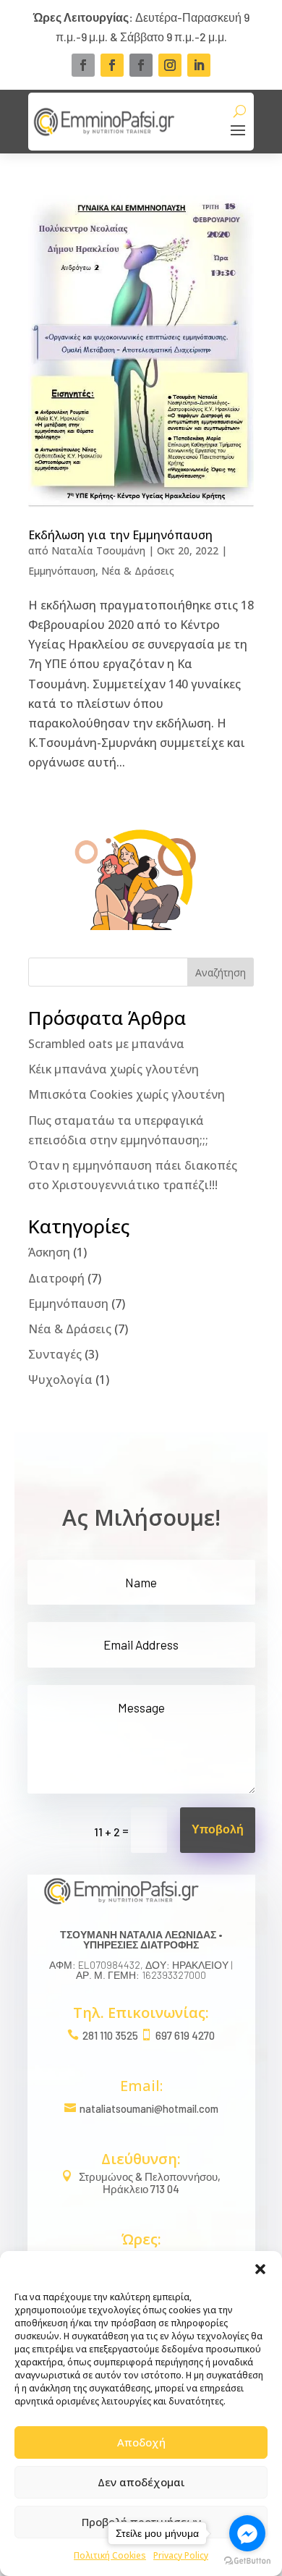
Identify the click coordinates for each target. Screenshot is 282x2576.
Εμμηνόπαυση (62, 571)
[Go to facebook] (247, 2533)
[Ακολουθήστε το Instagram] (170, 65)
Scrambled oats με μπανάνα (106, 1044)
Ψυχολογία (60, 1380)
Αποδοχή (141, 2442)
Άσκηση (49, 1252)
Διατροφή (56, 1278)
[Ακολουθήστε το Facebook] (83, 65)
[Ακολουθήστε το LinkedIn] (199, 65)
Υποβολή (218, 1830)
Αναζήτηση (221, 972)
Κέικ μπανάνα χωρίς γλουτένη (114, 1069)
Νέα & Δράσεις (138, 571)
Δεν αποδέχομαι (141, 2482)
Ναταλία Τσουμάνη (98, 550)
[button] (260, 2269)
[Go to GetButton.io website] (247, 2561)
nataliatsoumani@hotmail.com (149, 2108)
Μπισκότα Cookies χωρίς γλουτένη (127, 1094)
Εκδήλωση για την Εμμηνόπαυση (120, 535)
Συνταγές (55, 1354)
